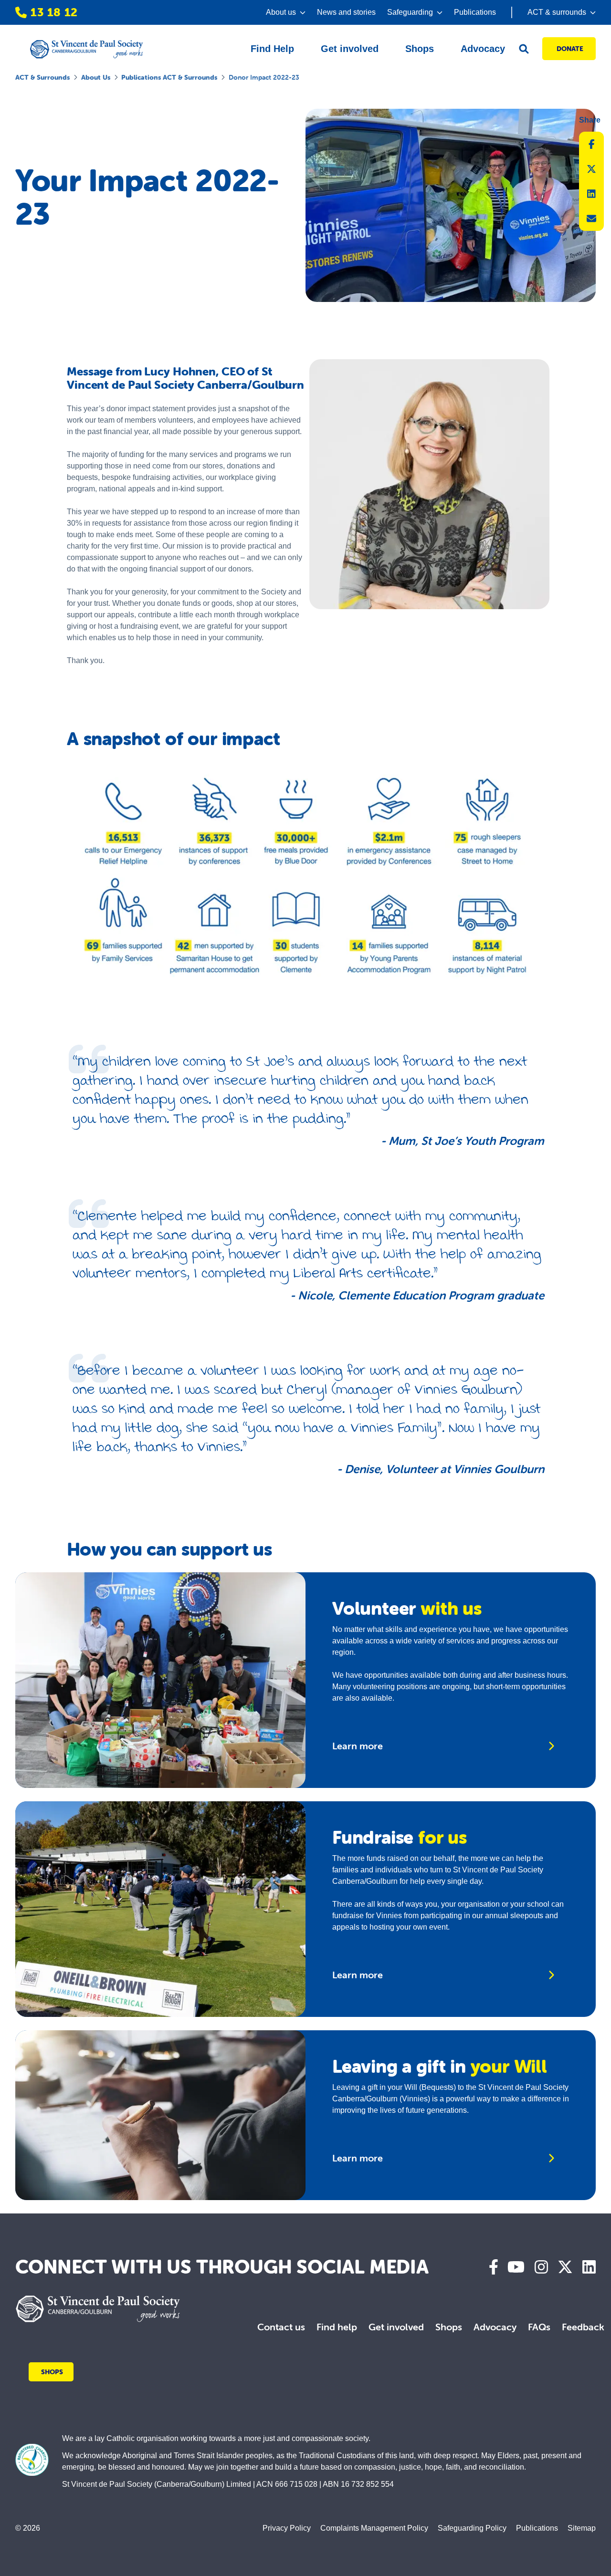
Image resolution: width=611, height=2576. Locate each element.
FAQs (539, 2327)
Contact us (281, 2327)
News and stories (346, 12)
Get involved (396, 2327)
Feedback (583, 2327)
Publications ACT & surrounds (169, 77)
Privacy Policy (287, 2528)
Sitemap (582, 2528)
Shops (449, 2327)
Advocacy (495, 2327)
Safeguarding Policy (472, 2528)
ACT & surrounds (42, 77)
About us (96, 77)
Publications (475, 12)
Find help (337, 2327)
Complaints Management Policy (374, 2528)
